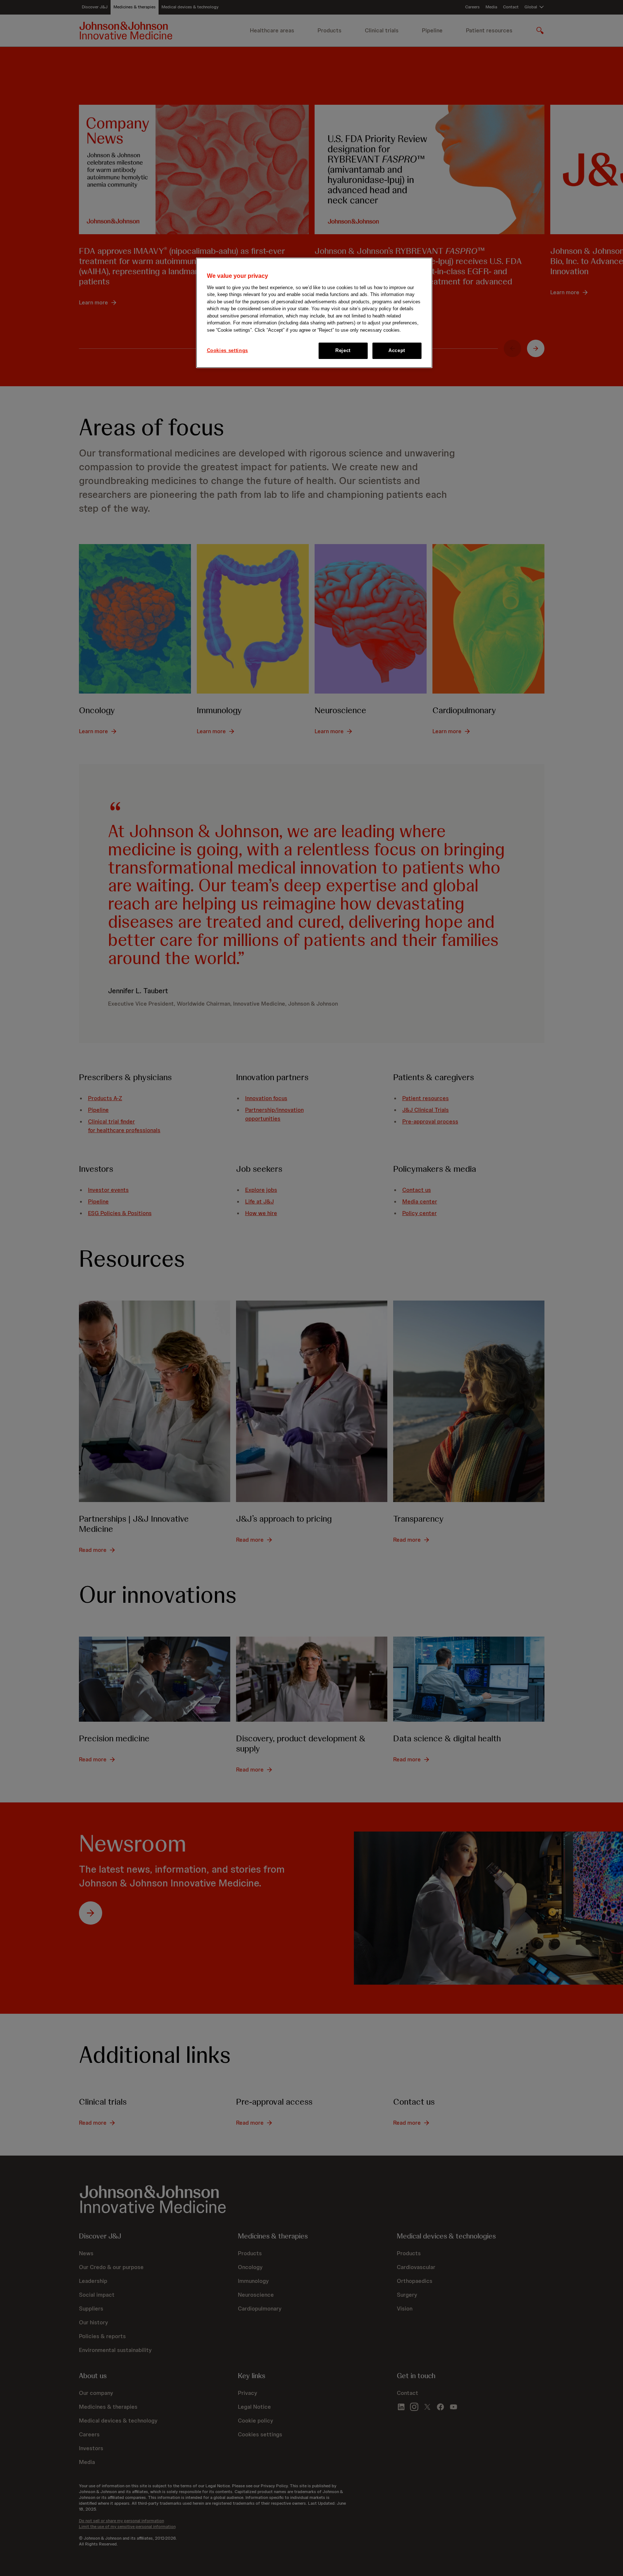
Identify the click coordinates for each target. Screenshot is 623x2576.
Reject (343, 350)
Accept (397, 350)
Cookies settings (227, 350)
